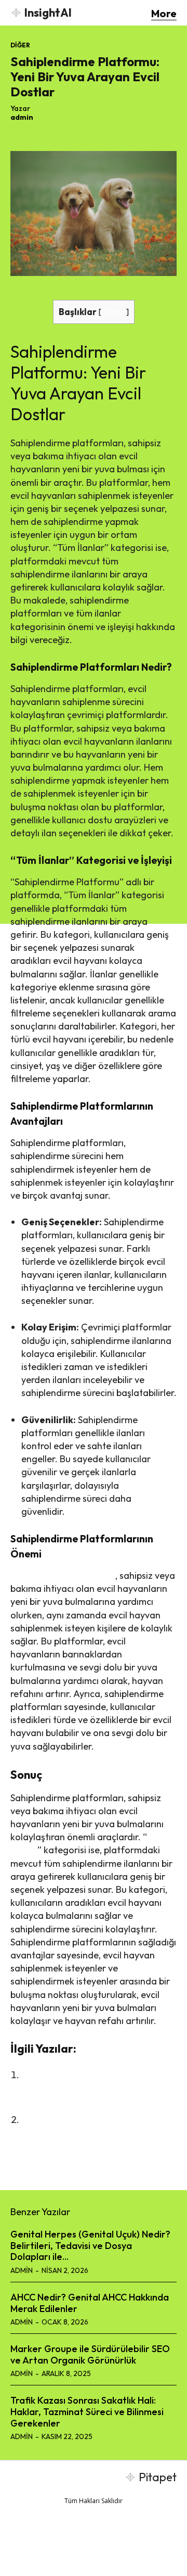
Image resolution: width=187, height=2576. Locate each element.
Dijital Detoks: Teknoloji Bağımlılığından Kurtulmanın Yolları (86, 2133)
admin (22, 117)
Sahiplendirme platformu (63, 1575)
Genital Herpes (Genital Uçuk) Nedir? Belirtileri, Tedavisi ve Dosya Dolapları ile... (90, 2245)
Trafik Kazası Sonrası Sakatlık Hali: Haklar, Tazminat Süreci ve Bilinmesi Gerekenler (87, 2411)
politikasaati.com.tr (63, 2549)
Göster (114, 312)
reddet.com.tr (94, 2560)
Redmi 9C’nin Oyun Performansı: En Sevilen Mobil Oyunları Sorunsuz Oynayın (99, 2088)
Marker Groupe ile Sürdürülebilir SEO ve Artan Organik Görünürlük (90, 2354)
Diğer (20, 45)
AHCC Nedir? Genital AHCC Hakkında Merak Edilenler (90, 2303)
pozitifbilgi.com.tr (127, 2549)
